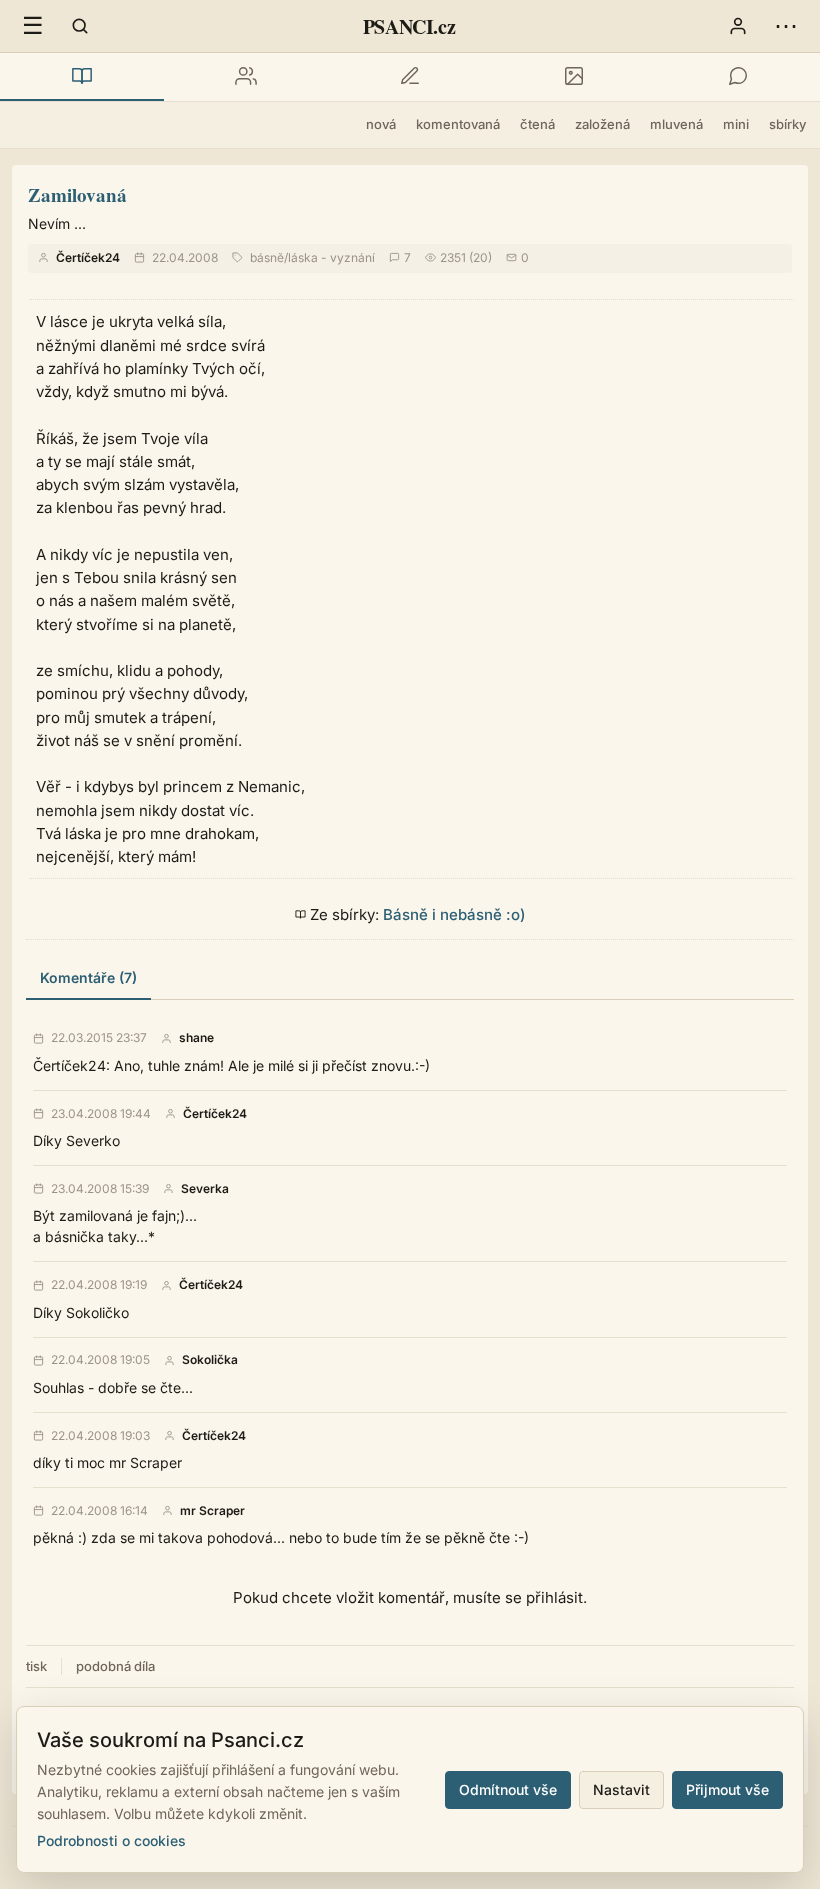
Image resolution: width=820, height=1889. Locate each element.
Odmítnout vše (508, 1789)
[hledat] (80, 26)
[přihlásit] (738, 26)
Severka (205, 1189)
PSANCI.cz (409, 26)
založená (602, 124)
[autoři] (246, 77)
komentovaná (458, 124)
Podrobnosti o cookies (111, 1840)
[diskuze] (738, 77)
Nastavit (621, 1789)
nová (381, 124)
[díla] (82, 77)
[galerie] (574, 77)
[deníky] (410, 77)
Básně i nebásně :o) (454, 914)
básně (267, 257)
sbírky (787, 124)
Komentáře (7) (88, 977)
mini (736, 124)
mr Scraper (212, 1511)
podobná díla (115, 1666)
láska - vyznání (331, 257)
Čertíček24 (88, 257)
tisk (36, 1666)
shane (196, 1038)
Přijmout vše (727, 1789)
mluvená (676, 124)
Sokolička (210, 1360)
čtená (537, 124)
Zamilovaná (77, 194)
